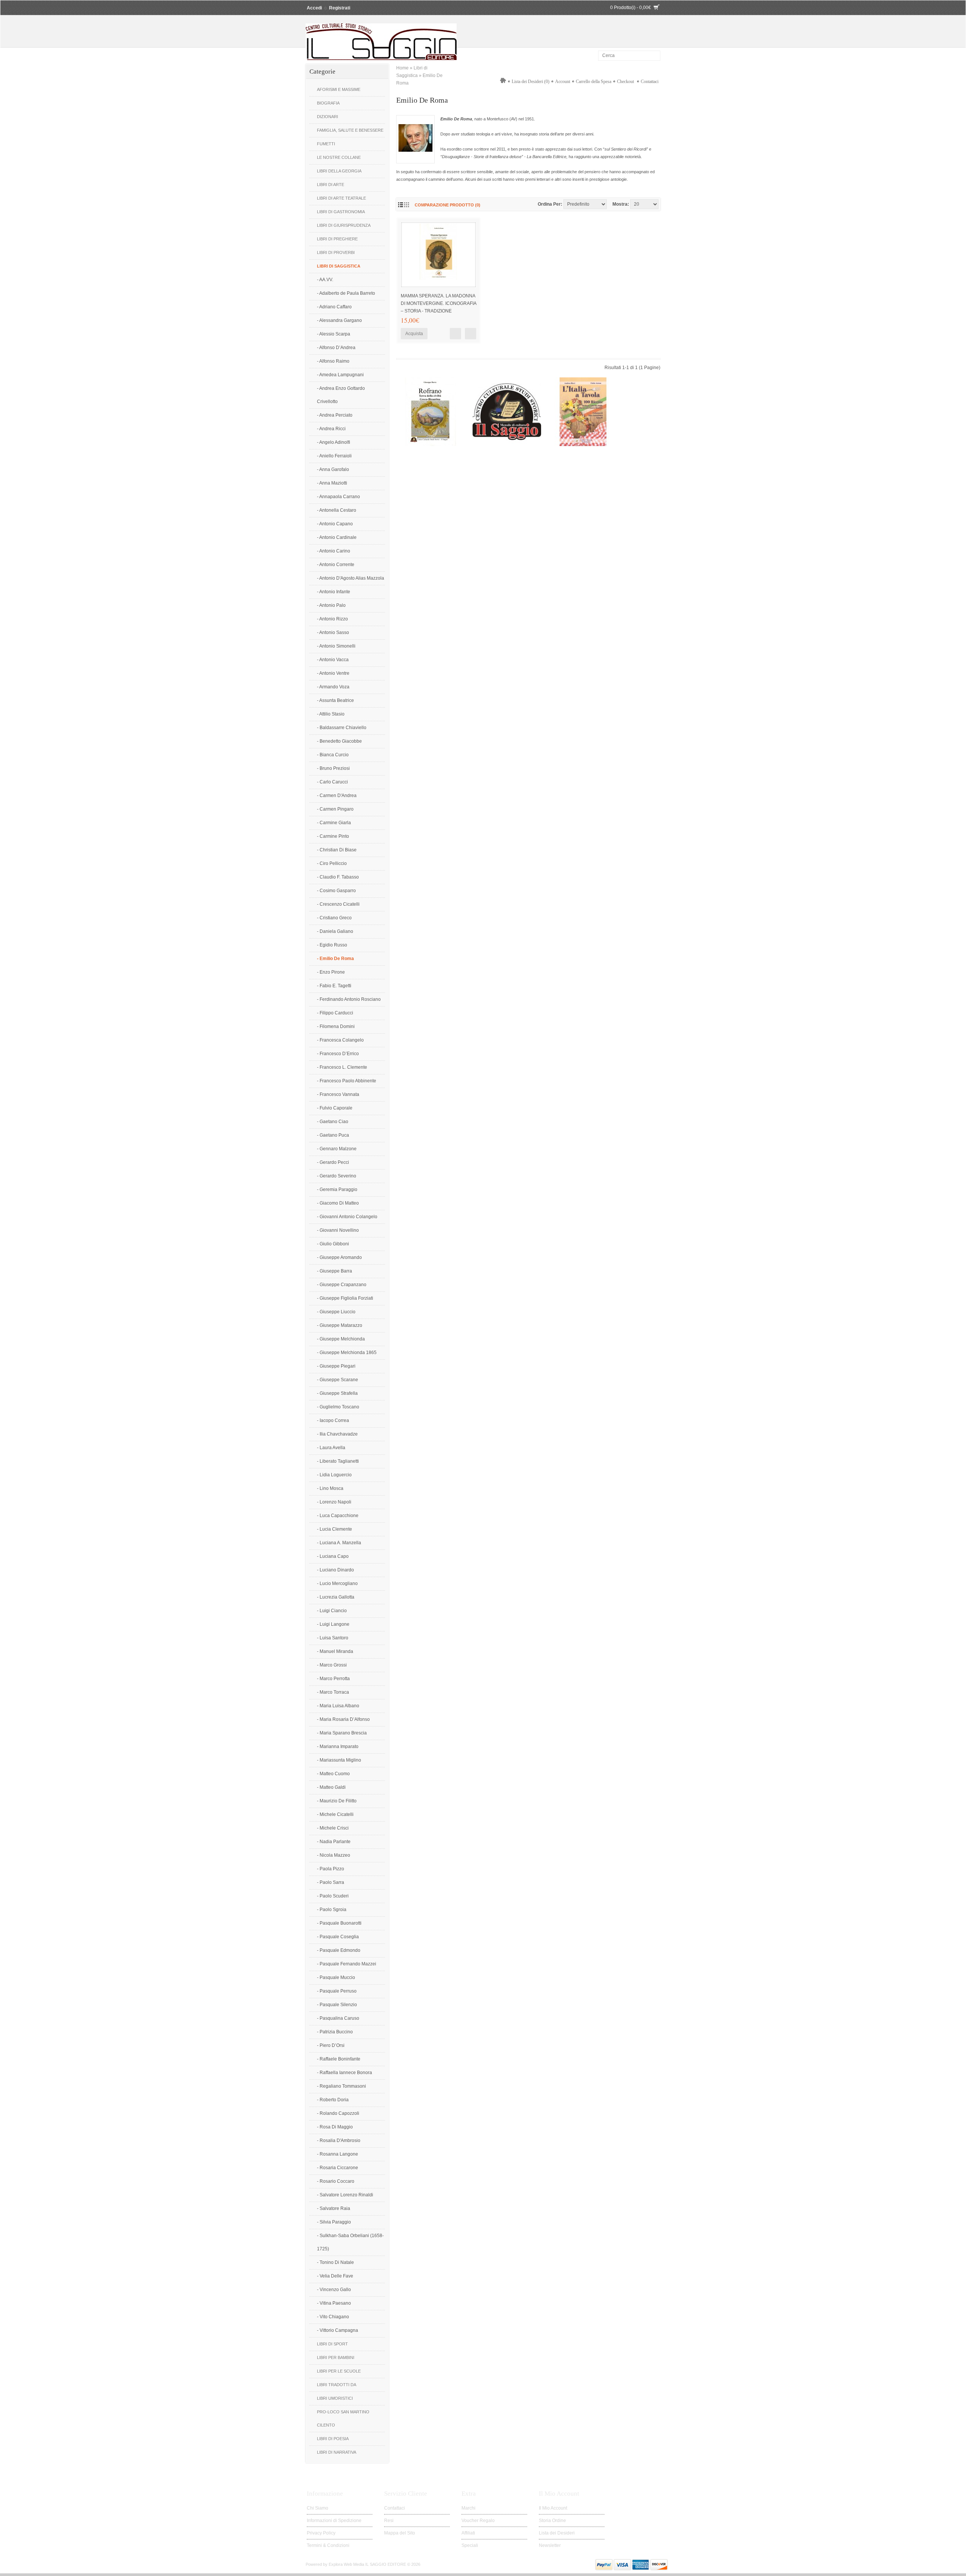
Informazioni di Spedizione (334, 2521)
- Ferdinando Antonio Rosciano (349, 999)
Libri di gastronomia (341, 212)
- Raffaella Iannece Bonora (345, 2073)
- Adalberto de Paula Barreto (346, 293)
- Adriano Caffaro (334, 307)
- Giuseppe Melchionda (341, 1339)
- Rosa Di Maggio (335, 2127)
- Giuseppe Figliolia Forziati (345, 1298)
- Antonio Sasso (333, 632)
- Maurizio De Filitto (337, 1801)
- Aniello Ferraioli (334, 456)
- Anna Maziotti (332, 483)
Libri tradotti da (337, 2385)
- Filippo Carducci (335, 1013)
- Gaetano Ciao (333, 1122)
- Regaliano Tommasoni (341, 2086)
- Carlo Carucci (332, 782)
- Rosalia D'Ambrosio (339, 2141)
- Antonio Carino (334, 551)
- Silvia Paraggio (334, 2222)
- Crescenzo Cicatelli (338, 904)
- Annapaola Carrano (338, 497)
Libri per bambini (336, 2357)
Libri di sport (332, 2344)
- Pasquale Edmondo (339, 1950)
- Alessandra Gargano (339, 320)
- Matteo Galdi (331, 1787)
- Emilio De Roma (335, 959)
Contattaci (650, 82)
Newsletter (550, 2545)
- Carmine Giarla (334, 823)
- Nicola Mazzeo (334, 1855)
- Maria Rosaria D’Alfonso (343, 1719)
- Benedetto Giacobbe (339, 741)
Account (563, 82)
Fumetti (326, 144)
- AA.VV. (325, 280)
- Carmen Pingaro (335, 809)
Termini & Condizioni (328, 2545)
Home (402, 68)
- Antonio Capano (335, 524)
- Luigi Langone (333, 1624)
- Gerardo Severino (337, 1176)
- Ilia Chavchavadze (337, 1434)
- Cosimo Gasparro (336, 891)
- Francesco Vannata (338, 1094)
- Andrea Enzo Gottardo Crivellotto (341, 395)
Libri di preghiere (337, 239)
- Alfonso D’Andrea (336, 348)
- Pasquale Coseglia (338, 1937)
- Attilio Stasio (331, 714)
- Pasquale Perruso (337, 1991)
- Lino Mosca (330, 1488)
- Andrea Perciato (335, 415)
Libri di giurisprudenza (344, 225)
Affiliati (468, 2533)
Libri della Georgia (339, 171)
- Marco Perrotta (333, 1679)
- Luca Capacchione (338, 1516)
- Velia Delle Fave (335, 2276)
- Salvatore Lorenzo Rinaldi (345, 2195)
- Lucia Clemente (335, 1529)
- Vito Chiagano (333, 2317)
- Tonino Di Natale (335, 2262)
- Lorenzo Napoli (334, 1502)
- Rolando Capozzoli (338, 2113)
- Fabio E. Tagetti (334, 986)
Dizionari (328, 117)
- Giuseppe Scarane (338, 1380)
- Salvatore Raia (334, 2208)
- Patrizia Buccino (335, 2032)
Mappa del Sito (400, 2533)
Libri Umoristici (335, 2398)
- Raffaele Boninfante (339, 2059)
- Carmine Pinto (333, 836)
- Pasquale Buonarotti (339, 1923)
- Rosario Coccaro (336, 2181)
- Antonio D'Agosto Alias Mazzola (351, 578)
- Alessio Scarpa (334, 334)
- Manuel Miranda (335, 1651)
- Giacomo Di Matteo (338, 1203)
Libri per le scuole (339, 2371)
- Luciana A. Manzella (339, 1543)
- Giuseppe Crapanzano (342, 1285)
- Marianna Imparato (338, 1747)
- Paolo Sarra (331, 1882)
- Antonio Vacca (333, 660)
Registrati (340, 8)
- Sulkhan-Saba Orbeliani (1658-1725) (350, 2242)
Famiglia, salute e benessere (350, 130)
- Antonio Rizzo (332, 619)
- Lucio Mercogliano (337, 1583)
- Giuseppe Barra (335, 1271)
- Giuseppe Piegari (336, 1366)
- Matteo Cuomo (333, 1774)
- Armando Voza (333, 687)
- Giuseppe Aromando (339, 1257)
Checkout (625, 82)
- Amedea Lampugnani (340, 375)
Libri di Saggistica (339, 266)
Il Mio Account (553, 2508)
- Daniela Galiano (335, 931)
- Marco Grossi (332, 1665)
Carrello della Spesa (594, 82)
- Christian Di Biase (337, 850)
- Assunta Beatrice (335, 700)
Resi (389, 2521)
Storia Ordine (552, 2521)
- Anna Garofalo (333, 469)
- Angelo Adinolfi (334, 442)
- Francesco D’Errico (338, 1054)
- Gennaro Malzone (337, 1149)
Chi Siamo (318, 2508)
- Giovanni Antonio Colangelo (347, 1217)
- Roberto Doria (333, 2100)
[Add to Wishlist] (471, 334)
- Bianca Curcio (333, 755)
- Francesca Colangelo (340, 1040)
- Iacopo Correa (333, 1420)
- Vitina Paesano (334, 2303)
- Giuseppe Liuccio (336, 1312)
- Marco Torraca (333, 1692)
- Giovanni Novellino (338, 1230)
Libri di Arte (331, 185)
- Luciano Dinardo (335, 1570)
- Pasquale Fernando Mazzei (347, 1964)
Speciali (470, 2545)
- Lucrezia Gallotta (336, 1597)
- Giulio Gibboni (333, 1244)
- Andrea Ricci (331, 429)
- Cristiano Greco (334, 918)
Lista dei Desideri (557, 2533)
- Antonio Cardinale (337, 537)
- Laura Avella (331, 1448)
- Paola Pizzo (331, 1869)
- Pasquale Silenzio (337, 2005)
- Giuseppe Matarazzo (340, 1325)
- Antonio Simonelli (336, 646)
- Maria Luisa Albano (338, 1706)
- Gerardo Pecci (333, 1162)
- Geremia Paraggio (337, 1190)
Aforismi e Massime (339, 89)
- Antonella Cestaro (337, 510)
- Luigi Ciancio (332, 1611)
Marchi (468, 2508)
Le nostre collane (339, 157)
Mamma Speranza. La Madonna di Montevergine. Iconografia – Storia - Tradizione (438, 303)
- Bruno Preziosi (333, 768)
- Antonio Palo (331, 605)
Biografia (328, 103)
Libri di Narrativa (337, 2452)
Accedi (314, 8)
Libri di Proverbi (336, 252)
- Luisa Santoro (333, 1638)
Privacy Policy (321, 2533)
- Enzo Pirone (331, 972)
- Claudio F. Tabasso (338, 877)
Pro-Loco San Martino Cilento (343, 2418)
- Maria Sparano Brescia (342, 1733)
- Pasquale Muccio (336, 1977)
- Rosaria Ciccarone (338, 2168)
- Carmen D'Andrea (337, 796)
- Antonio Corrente (336, 565)
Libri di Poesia (333, 2439)
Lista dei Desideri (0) (531, 82)
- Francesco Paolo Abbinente (347, 1081)
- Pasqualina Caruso (338, 2018)
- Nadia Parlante (334, 1842)
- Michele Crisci (333, 1828)
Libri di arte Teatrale (341, 198)
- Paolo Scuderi (333, 1896)
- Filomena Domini (336, 1026)
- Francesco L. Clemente (342, 1067)
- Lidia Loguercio (334, 1475)
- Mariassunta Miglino (339, 1760)
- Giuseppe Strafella (337, 1393)
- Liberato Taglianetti (338, 1461)
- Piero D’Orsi (331, 2045)
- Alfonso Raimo (333, 361)
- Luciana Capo (333, 1556)
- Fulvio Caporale (335, 1108)
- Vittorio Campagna (338, 2330)
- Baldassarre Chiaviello (342, 728)
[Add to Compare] (455, 334)
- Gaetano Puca (333, 1135)
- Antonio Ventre (333, 673)
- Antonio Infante (334, 592)
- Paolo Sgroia (332, 1910)
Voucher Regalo (478, 2521)
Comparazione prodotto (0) (448, 205)
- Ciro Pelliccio (332, 863)
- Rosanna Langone (338, 2154)
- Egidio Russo (332, 945)
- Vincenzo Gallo (334, 2290)
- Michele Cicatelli (335, 1814)
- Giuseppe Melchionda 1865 (347, 1353)
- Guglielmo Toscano (338, 1407)
